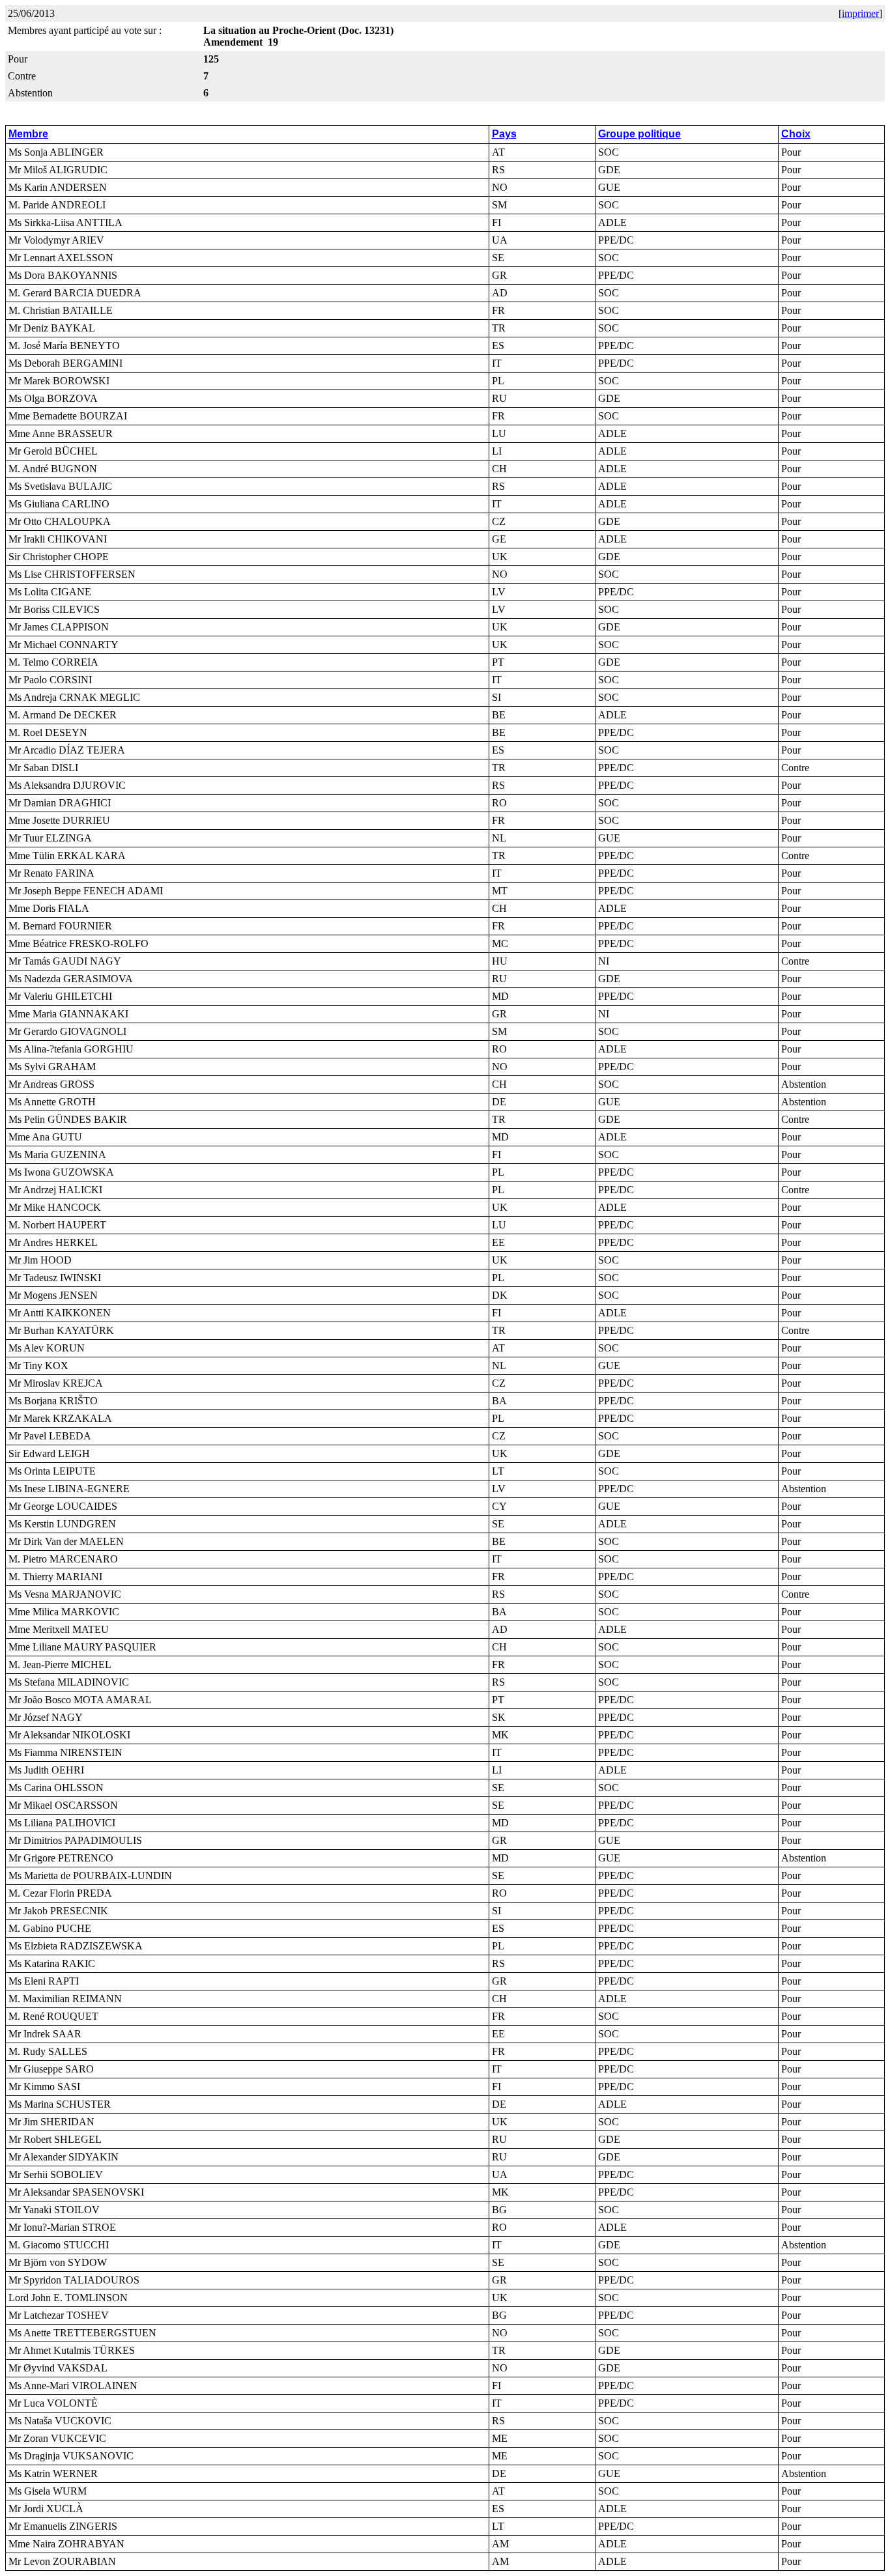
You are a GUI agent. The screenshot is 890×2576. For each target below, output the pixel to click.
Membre (28, 134)
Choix (796, 134)
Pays (504, 134)
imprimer (860, 13)
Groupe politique (639, 134)
